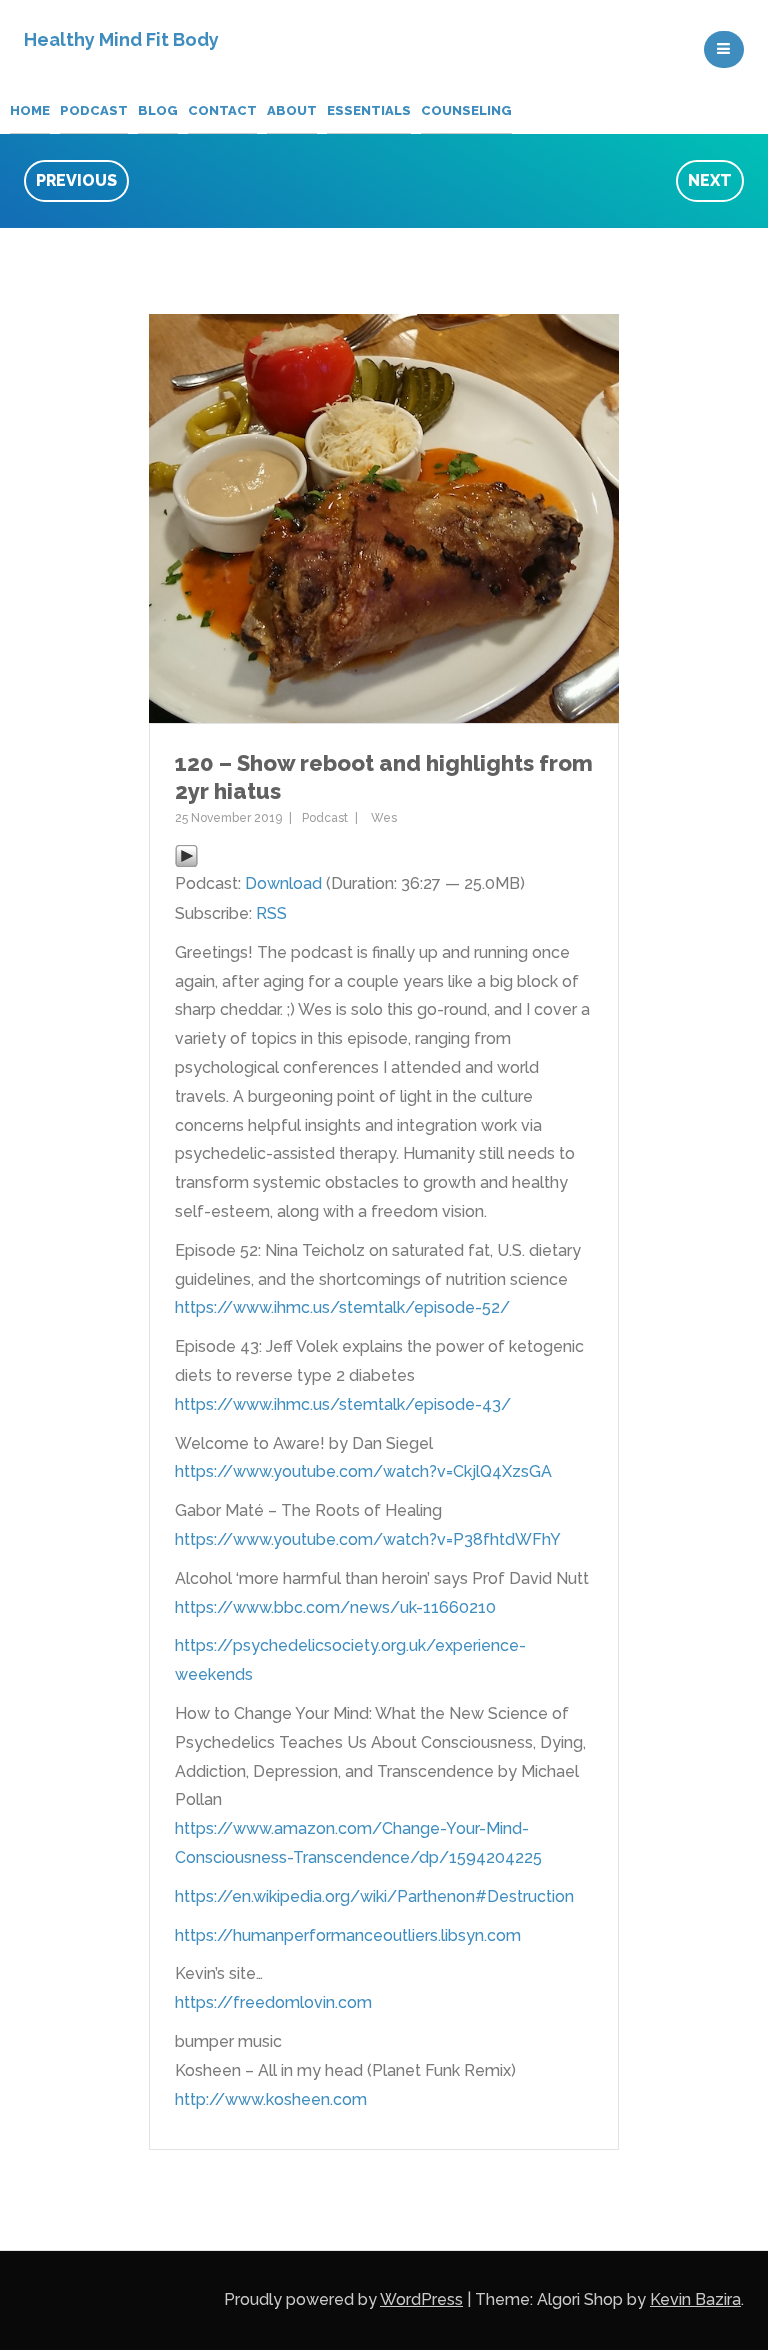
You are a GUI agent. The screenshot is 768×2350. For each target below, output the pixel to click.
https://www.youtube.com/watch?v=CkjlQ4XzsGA (363, 1471)
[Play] (186, 854)
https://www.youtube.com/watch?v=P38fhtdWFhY (368, 1539)
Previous (76, 180)
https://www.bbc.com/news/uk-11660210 (335, 1607)
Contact (222, 110)
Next (710, 180)
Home (30, 110)
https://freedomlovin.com (273, 2002)
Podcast (94, 110)
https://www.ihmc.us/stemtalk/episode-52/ (342, 1307)
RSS (271, 913)
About (292, 110)
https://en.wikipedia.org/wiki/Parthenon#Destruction (374, 1896)
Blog (158, 110)
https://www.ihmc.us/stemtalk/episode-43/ (343, 1404)
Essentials (369, 110)
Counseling (466, 110)
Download (283, 883)
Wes (384, 818)
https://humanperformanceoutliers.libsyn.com (348, 1935)
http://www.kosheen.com (271, 2099)
